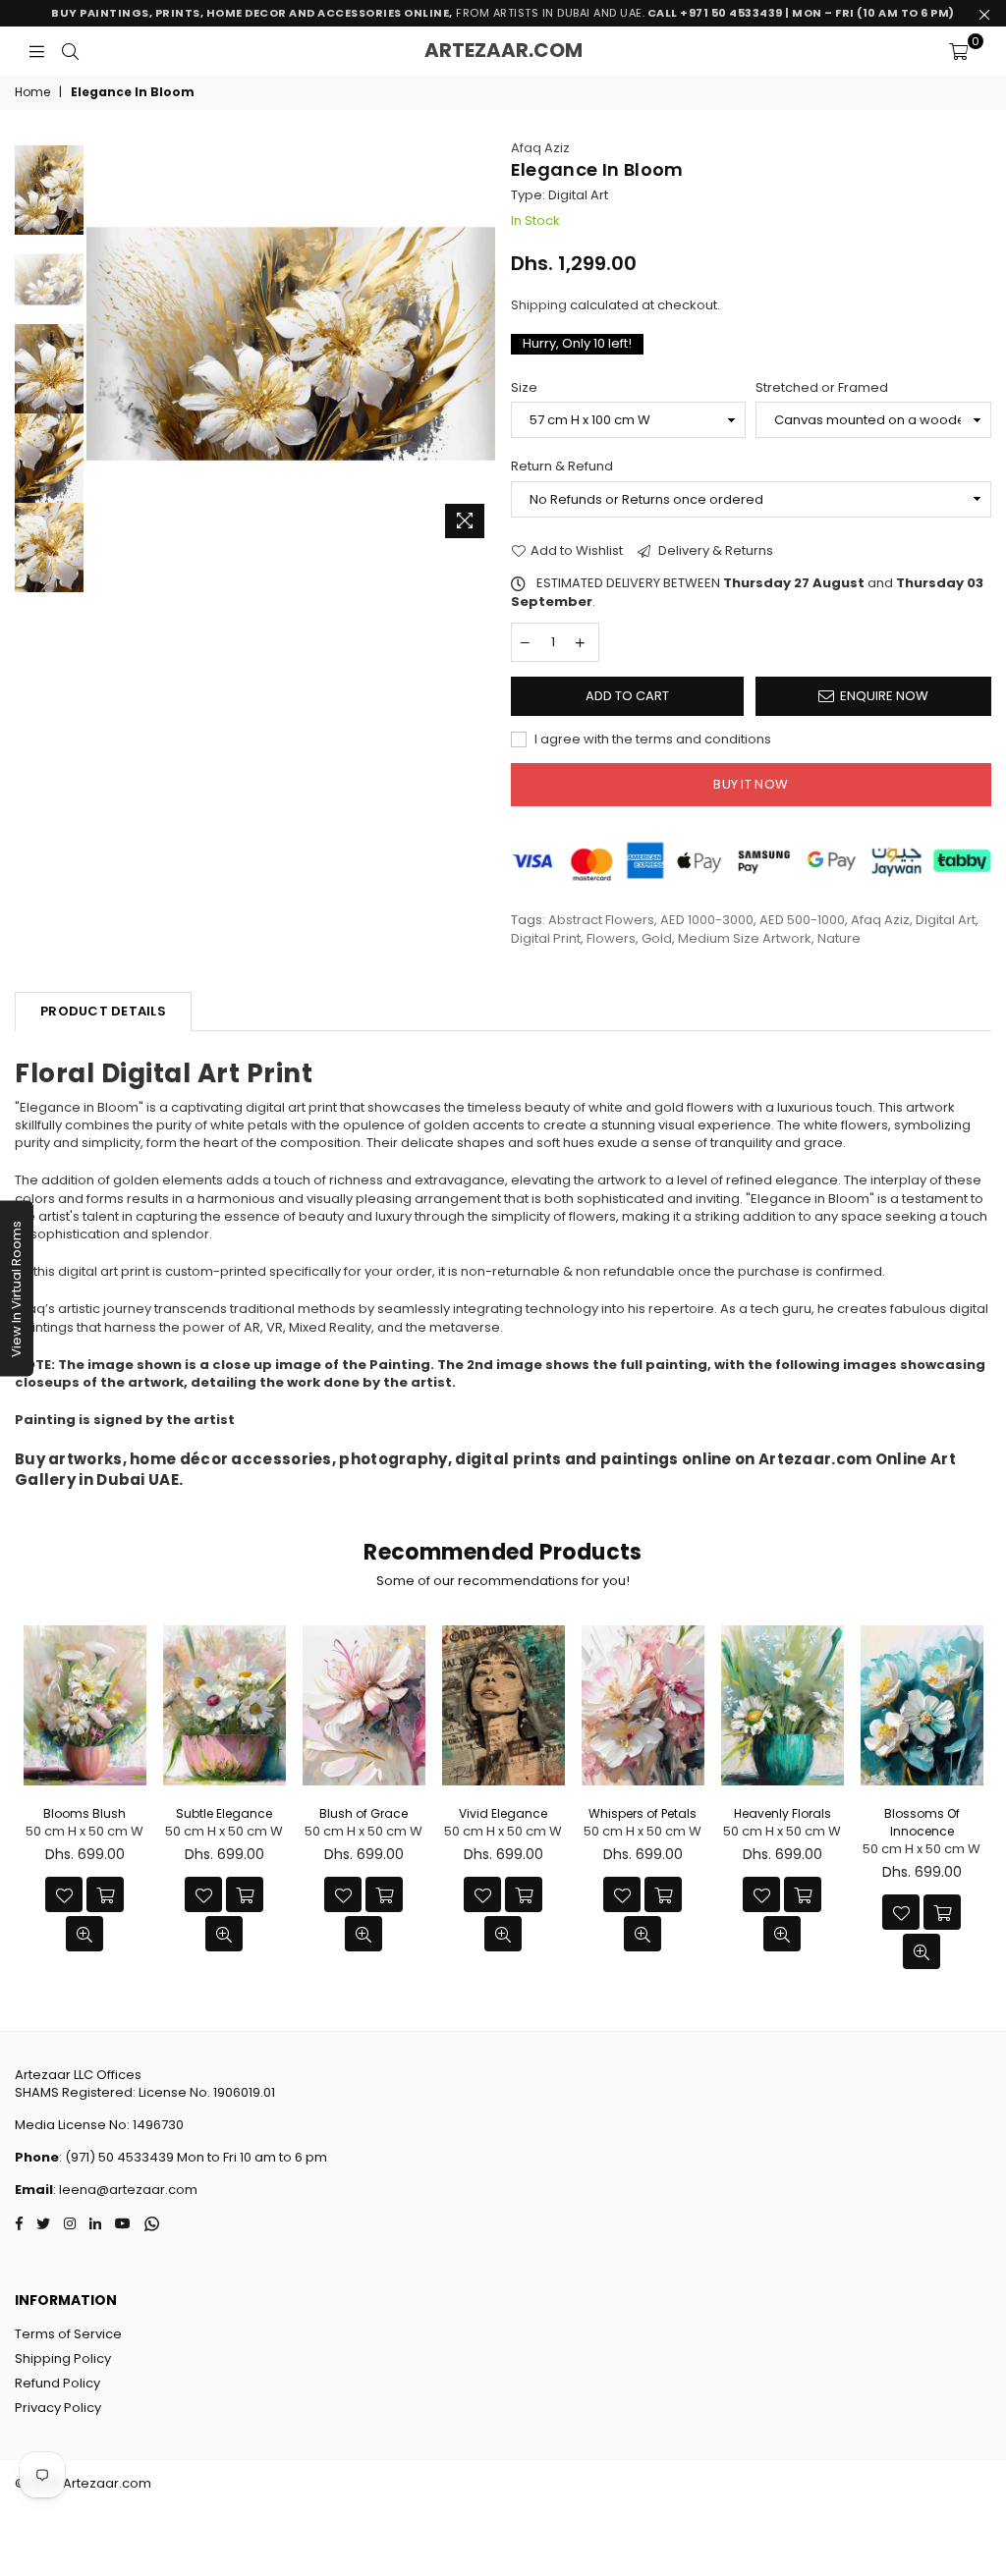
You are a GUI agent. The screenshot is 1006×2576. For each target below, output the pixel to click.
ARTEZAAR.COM (503, 50)
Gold (657, 938)
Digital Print (546, 938)
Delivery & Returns (714, 551)
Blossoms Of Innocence (922, 1822)
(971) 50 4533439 (119, 2157)
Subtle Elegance (224, 1813)
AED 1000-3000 (707, 920)
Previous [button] (104, 343)
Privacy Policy (58, 2408)
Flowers (611, 938)
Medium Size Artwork (745, 938)
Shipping (539, 305)
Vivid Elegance (503, 1813)
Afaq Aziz (540, 148)
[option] (291, 344)
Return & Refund (562, 466)
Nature (839, 938)
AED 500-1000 (802, 920)
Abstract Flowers (601, 920)
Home (32, 92)
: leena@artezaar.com (125, 2190)
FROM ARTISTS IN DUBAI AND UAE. (503, 13)
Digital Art (946, 920)
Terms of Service (68, 2334)
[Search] (70, 51)
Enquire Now (884, 696)
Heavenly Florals (782, 1813)
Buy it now (751, 784)
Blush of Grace (363, 1813)
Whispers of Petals (643, 1813)
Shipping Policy (63, 2358)
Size (524, 388)
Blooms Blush (84, 1813)
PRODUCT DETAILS (103, 1011)
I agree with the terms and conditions (651, 740)
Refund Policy (57, 2383)
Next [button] (479, 343)
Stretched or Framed (822, 388)
